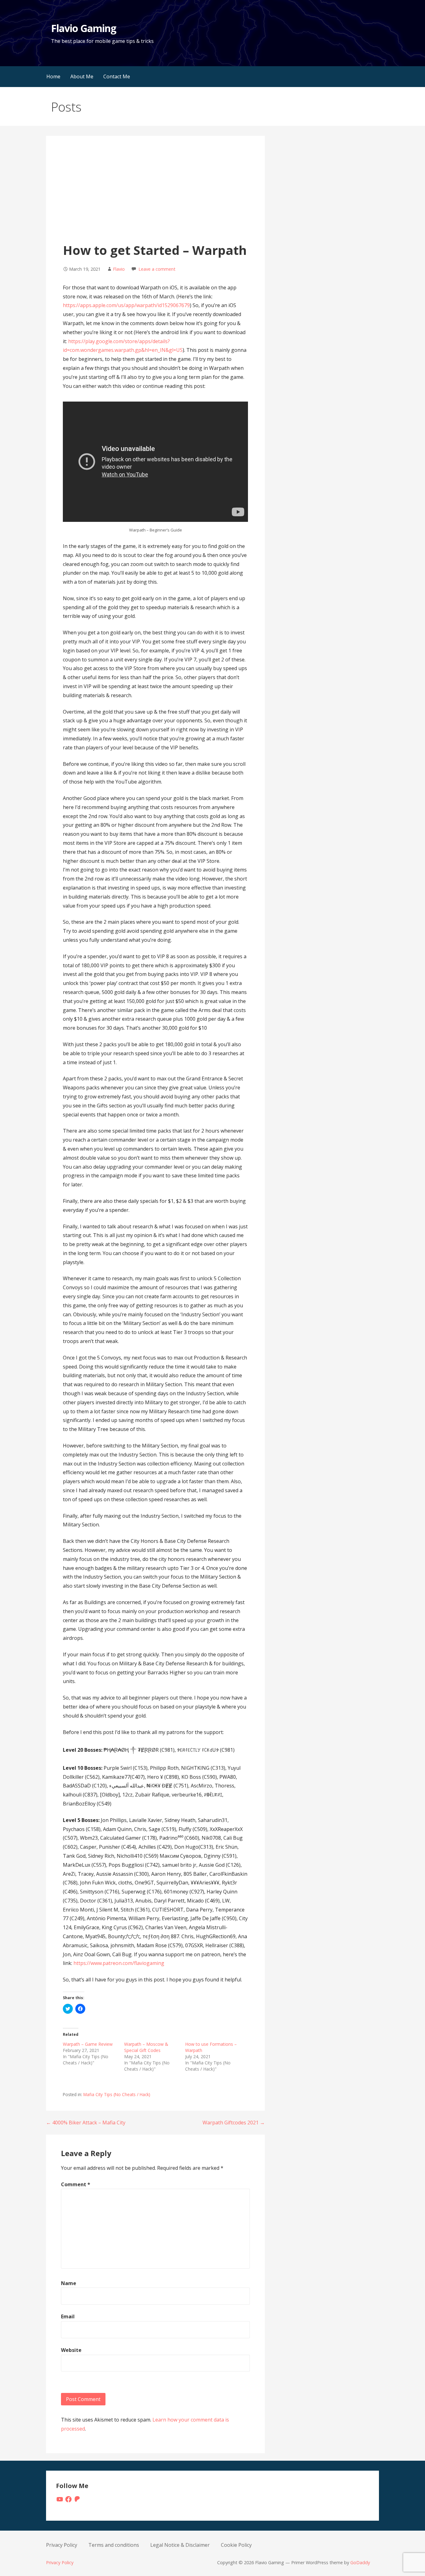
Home (53, 76)
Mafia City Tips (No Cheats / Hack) (117, 2094)
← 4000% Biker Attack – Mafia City (86, 2123)
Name (69, 2283)
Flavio (119, 269)
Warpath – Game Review (88, 2044)
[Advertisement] (155, 195)
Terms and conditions (114, 2545)
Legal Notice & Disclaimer (180, 2545)
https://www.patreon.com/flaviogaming (119, 1963)
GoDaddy (360, 2562)
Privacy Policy (62, 2545)
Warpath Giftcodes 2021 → (234, 2123)
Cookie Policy (236, 2545)
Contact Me (117, 76)
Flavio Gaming (84, 28)
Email (68, 2316)
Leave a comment (157, 269)
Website (71, 2350)
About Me (82, 76)
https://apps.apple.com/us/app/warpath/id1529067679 (126, 305)
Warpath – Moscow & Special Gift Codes (146, 2047)
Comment (76, 2184)
